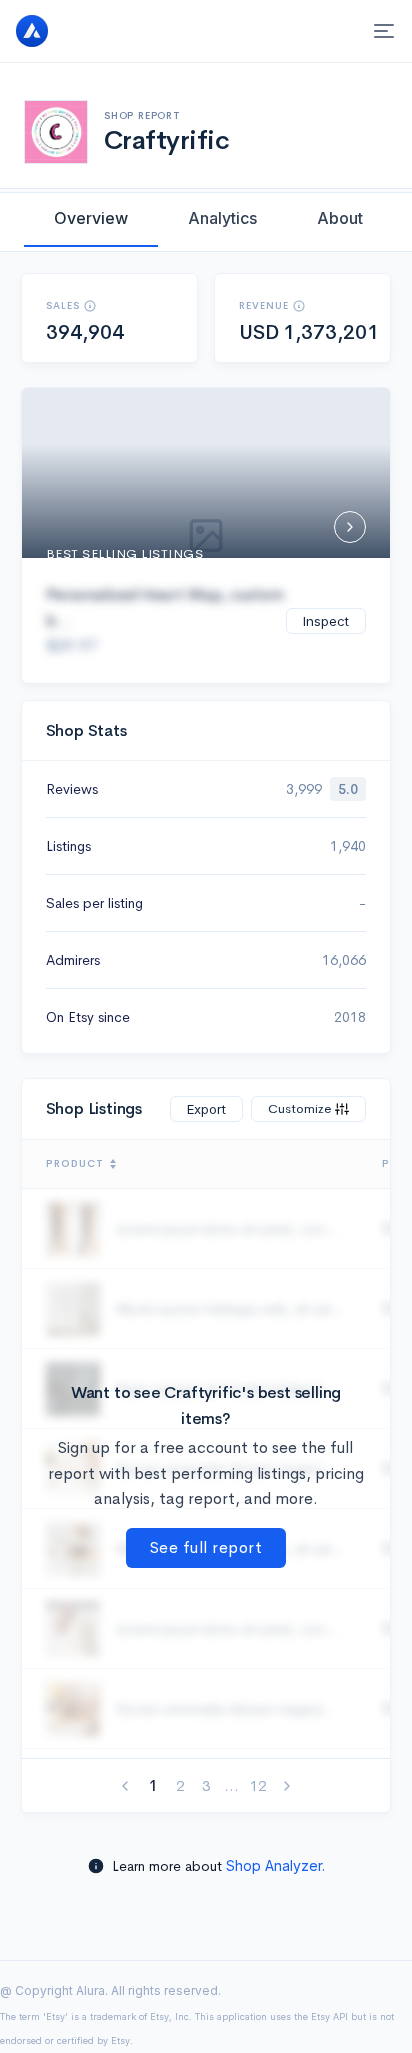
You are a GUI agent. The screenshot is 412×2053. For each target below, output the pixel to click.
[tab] (91, 218)
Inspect (326, 621)
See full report (206, 1547)
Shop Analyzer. (275, 1865)
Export (206, 1109)
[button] (90, 306)
